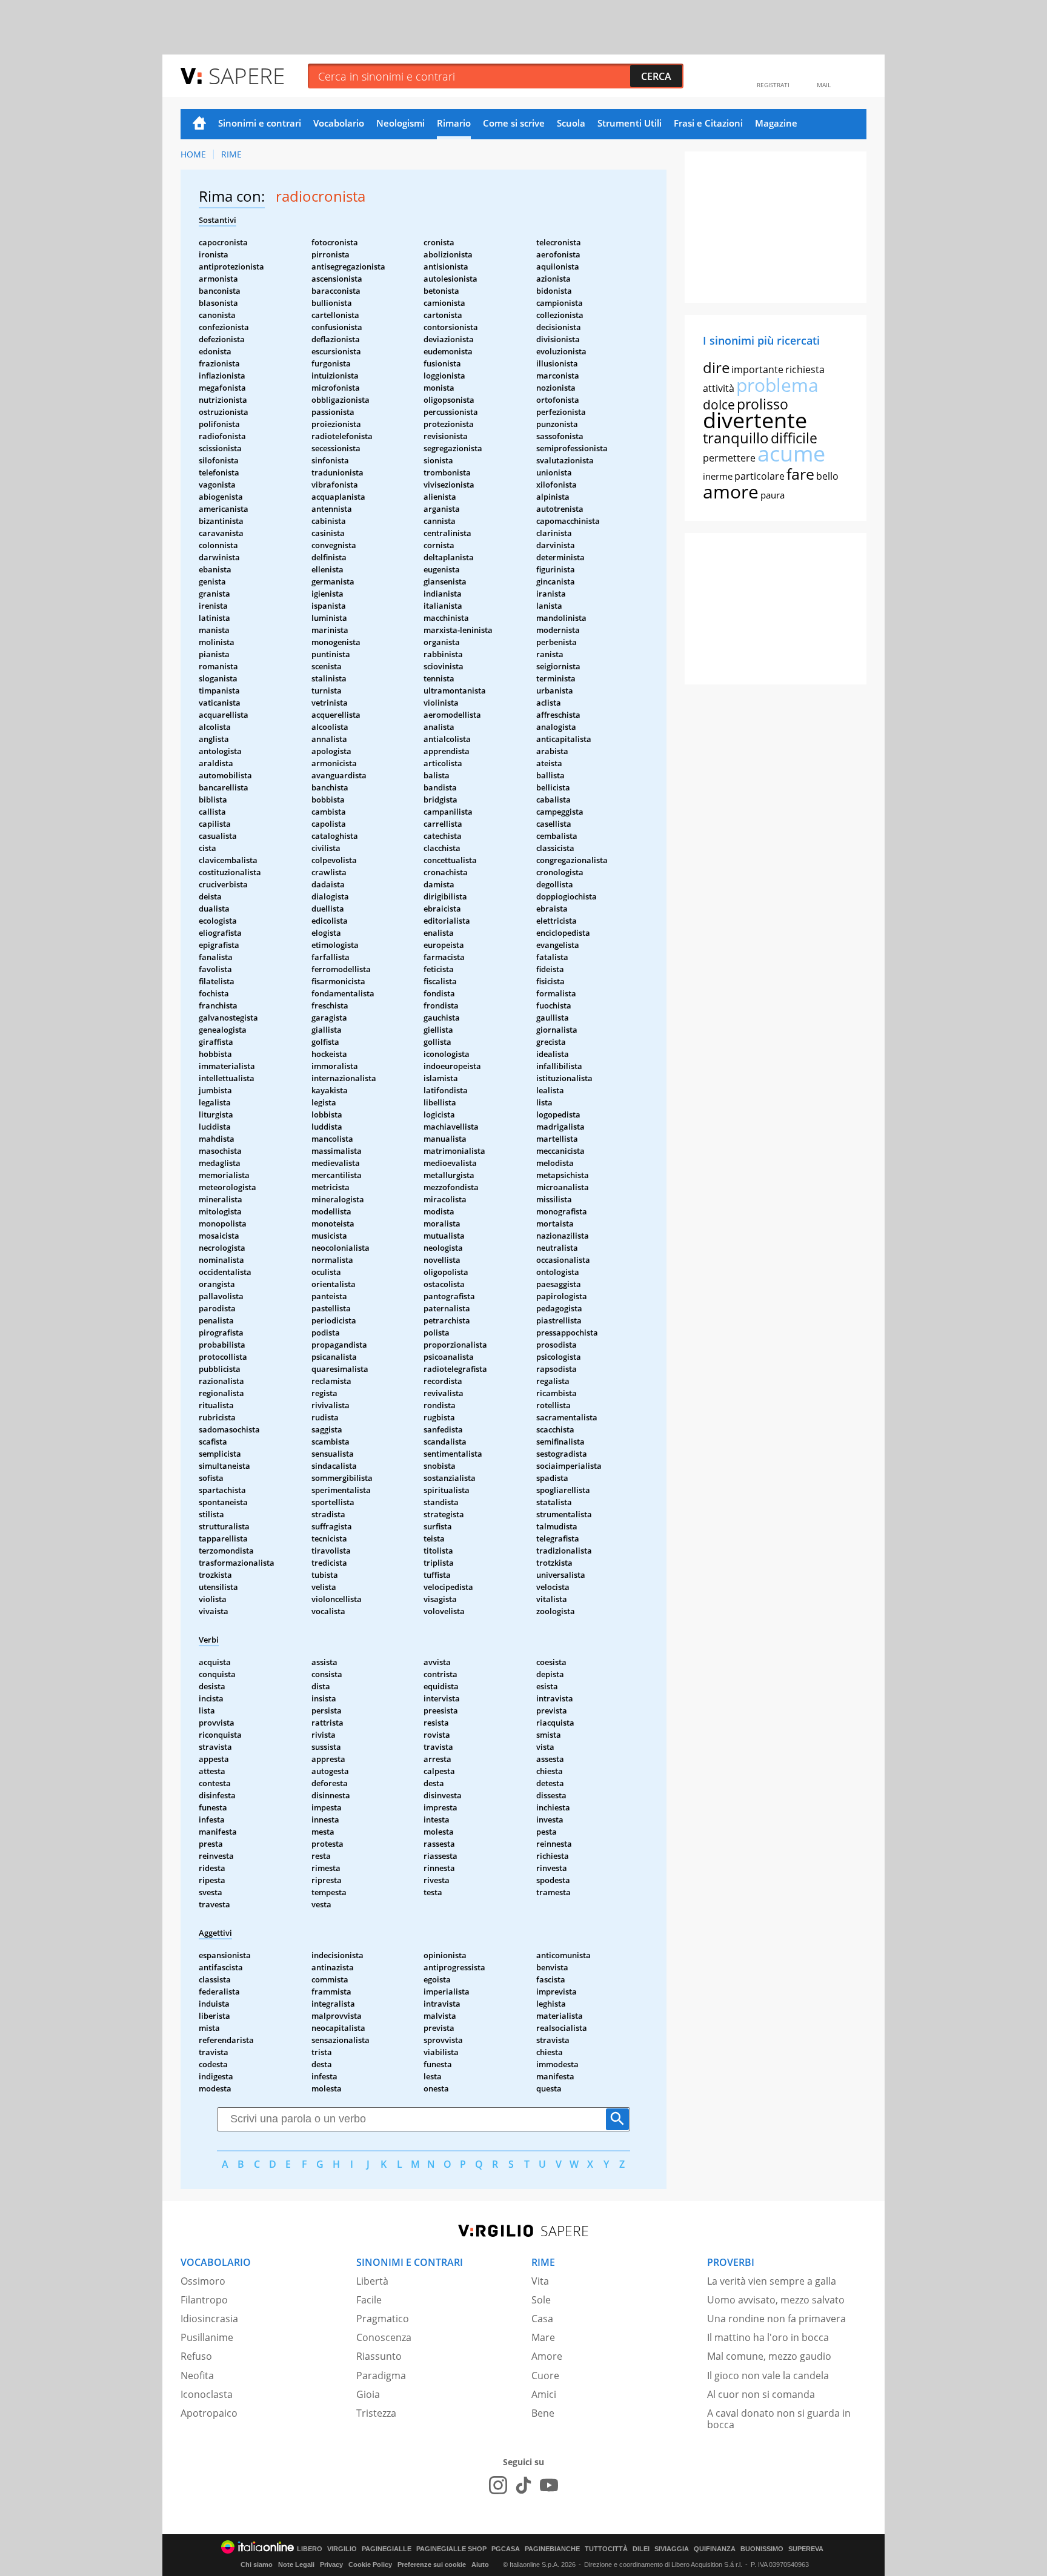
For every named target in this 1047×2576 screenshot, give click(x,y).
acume (791, 453)
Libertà (372, 2281)
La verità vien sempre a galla (772, 2281)
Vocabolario (339, 123)
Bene (543, 2413)
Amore (547, 2356)
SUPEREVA (806, 2549)
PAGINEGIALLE (387, 2549)
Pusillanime (207, 2337)
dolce (719, 405)
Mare (543, 2337)
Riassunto (379, 2356)
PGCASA (506, 2549)
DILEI (641, 2549)
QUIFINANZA (715, 2549)
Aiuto (480, 2564)
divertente (755, 420)
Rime (231, 154)
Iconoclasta (207, 2394)
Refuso (196, 2356)
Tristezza (376, 2413)
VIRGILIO (342, 2549)
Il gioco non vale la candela (768, 2376)
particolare (759, 476)
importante (757, 369)
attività (719, 388)
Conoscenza (384, 2337)
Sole (541, 2300)
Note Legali (296, 2564)
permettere (729, 458)
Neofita (197, 2376)
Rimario (454, 123)
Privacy (331, 2564)
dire (716, 367)
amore (731, 492)
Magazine (776, 123)
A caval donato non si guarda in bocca (779, 2419)
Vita (540, 2281)
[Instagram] (498, 2485)
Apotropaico (209, 2413)
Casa (542, 2319)
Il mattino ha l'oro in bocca (768, 2337)
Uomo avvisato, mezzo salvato (776, 2300)
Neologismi (401, 123)
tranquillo (736, 438)
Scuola (571, 123)
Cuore (545, 2376)
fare (800, 474)
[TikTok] (523, 2485)
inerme (718, 476)
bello (827, 476)
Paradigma (381, 2376)
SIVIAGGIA (672, 2549)
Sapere (247, 75)
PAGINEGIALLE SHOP (451, 2549)
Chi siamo (257, 2564)
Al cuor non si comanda (761, 2394)
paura (773, 495)
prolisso (763, 404)
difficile (794, 438)
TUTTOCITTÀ (606, 2549)
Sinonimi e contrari (260, 123)
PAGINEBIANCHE (552, 2549)
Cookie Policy (370, 2564)
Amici (544, 2394)
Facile (369, 2300)
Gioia (368, 2394)
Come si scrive (514, 123)
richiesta (805, 369)
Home (199, 124)
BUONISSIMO (762, 2549)
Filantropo (204, 2300)
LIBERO (310, 2549)
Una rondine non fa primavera (776, 2319)
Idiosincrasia (209, 2319)
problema (777, 385)
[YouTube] (549, 2485)
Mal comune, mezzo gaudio (769, 2356)
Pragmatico (383, 2319)
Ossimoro (203, 2281)
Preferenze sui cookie (432, 2564)
